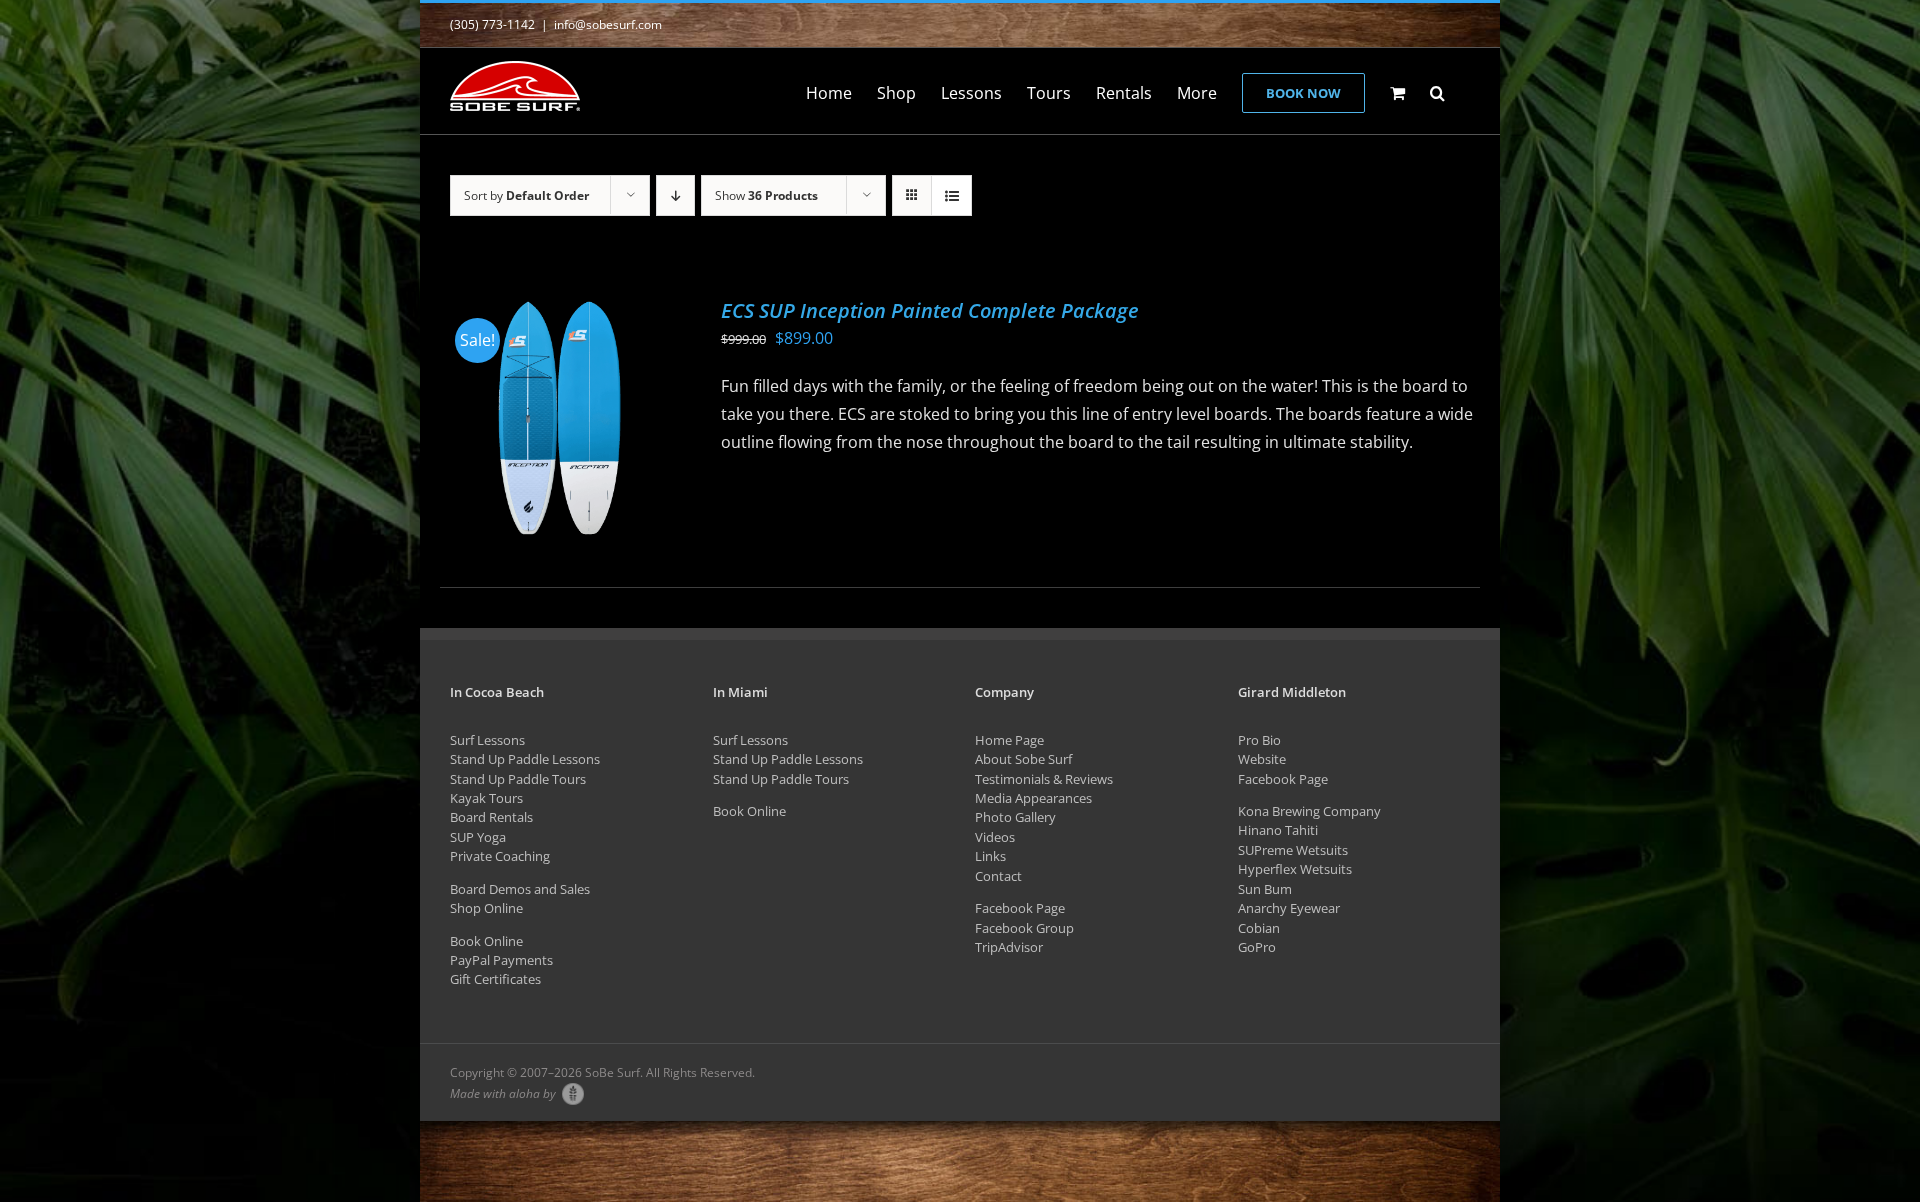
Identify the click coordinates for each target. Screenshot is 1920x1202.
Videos (995, 837)
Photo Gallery (1015, 817)
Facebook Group (1024, 928)
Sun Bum (1265, 889)
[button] (1437, 91)
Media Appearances (1033, 798)
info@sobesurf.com (608, 24)
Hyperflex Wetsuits (1295, 869)
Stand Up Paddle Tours (518, 779)
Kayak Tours (486, 798)
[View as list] (951, 195)
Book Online (486, 941)
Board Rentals (491, 817)
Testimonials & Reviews (1044, 779)
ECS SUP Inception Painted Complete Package (930, 310)
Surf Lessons (487, 740)
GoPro (1257, 947)
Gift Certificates (495, 979)
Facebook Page (1020, 908)
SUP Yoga (478, 837)
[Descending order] (675, 195)
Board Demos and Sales (520, 889)
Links (990, 856)
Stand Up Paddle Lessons (525, 759)
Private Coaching (500, 856)
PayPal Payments (501, 960)
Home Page (1009, 740)
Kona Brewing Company (1309, 811)
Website (1262, 759)
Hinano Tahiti (1278, 830)
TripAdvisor (1009, 947)
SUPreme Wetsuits (1293, 850)
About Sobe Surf (1023, 759)
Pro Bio (1259, 740)
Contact (998, 876)
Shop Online (486, 908)
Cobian (1259, 928)
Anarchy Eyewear (1289, 908)
